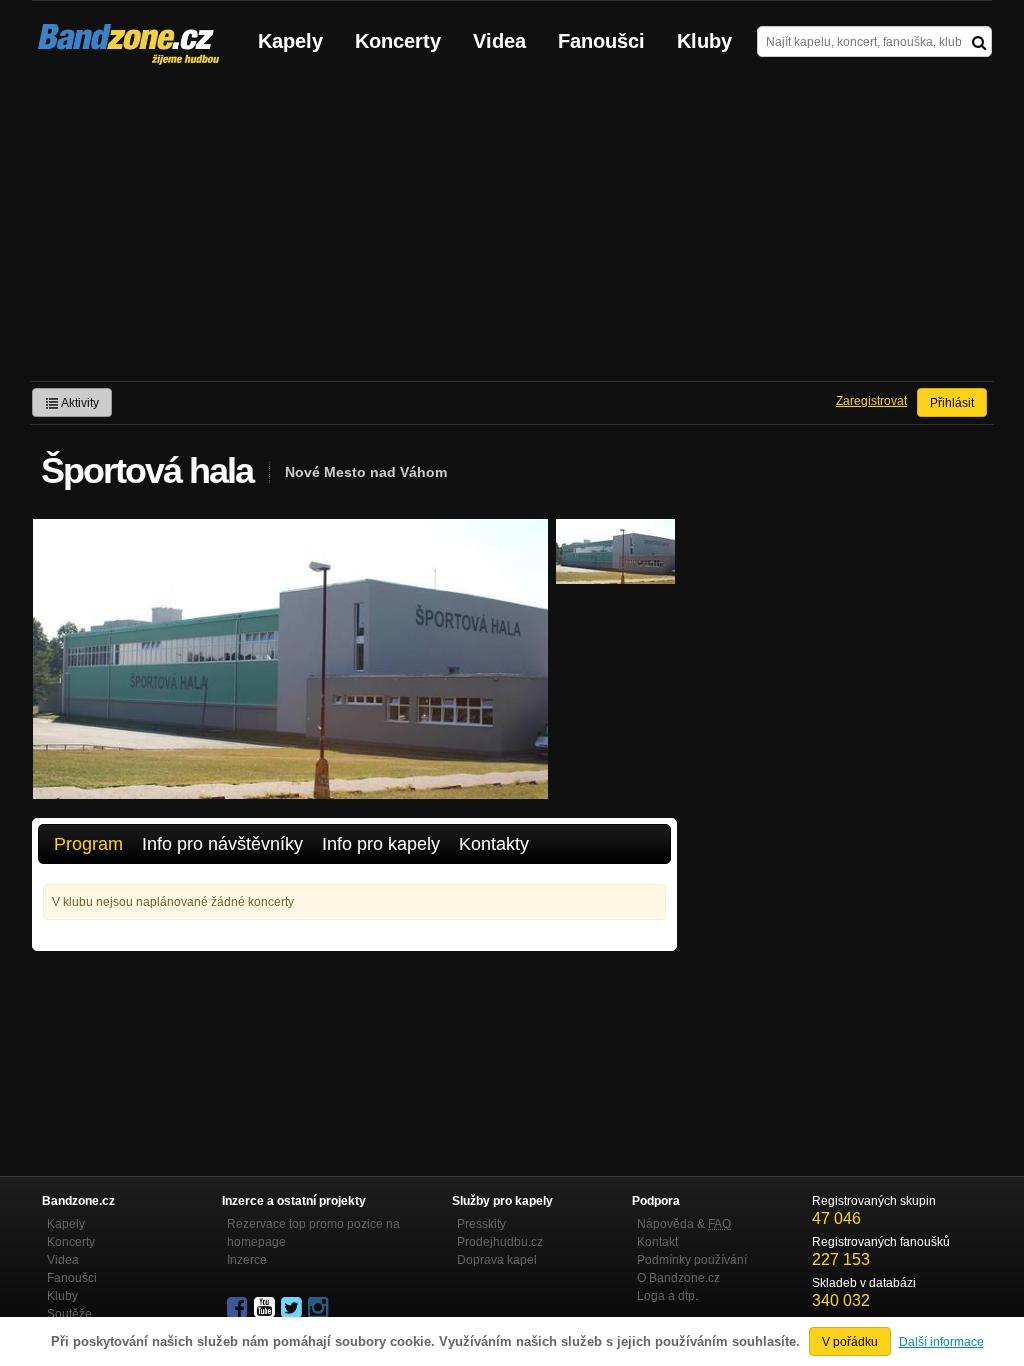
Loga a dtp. (667, 1296)
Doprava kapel (497, 1260)
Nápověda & (684, 1224)
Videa (499, 41)
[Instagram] (320, 1308)
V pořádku (850, 1342)
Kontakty (494, 844)
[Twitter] (293, 1308)
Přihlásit (952, 403)
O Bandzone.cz (678, 1278)
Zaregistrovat (871, 401)
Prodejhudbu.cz (500, 1242)
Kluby (704, 41)
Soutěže (69, 1314)
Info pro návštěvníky (222, 844)
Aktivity (79, 403)
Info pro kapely (381, 844)
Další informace (941, 1342)
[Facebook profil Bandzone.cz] (239, 1308)
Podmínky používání (692, 1260)
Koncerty (398, 41)
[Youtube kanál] (266, 1308)
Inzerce (247, 1260)
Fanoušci (601, 41)
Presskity (481, 1224)
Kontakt (657, 1242)
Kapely (290, 41)
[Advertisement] (512, 231)
